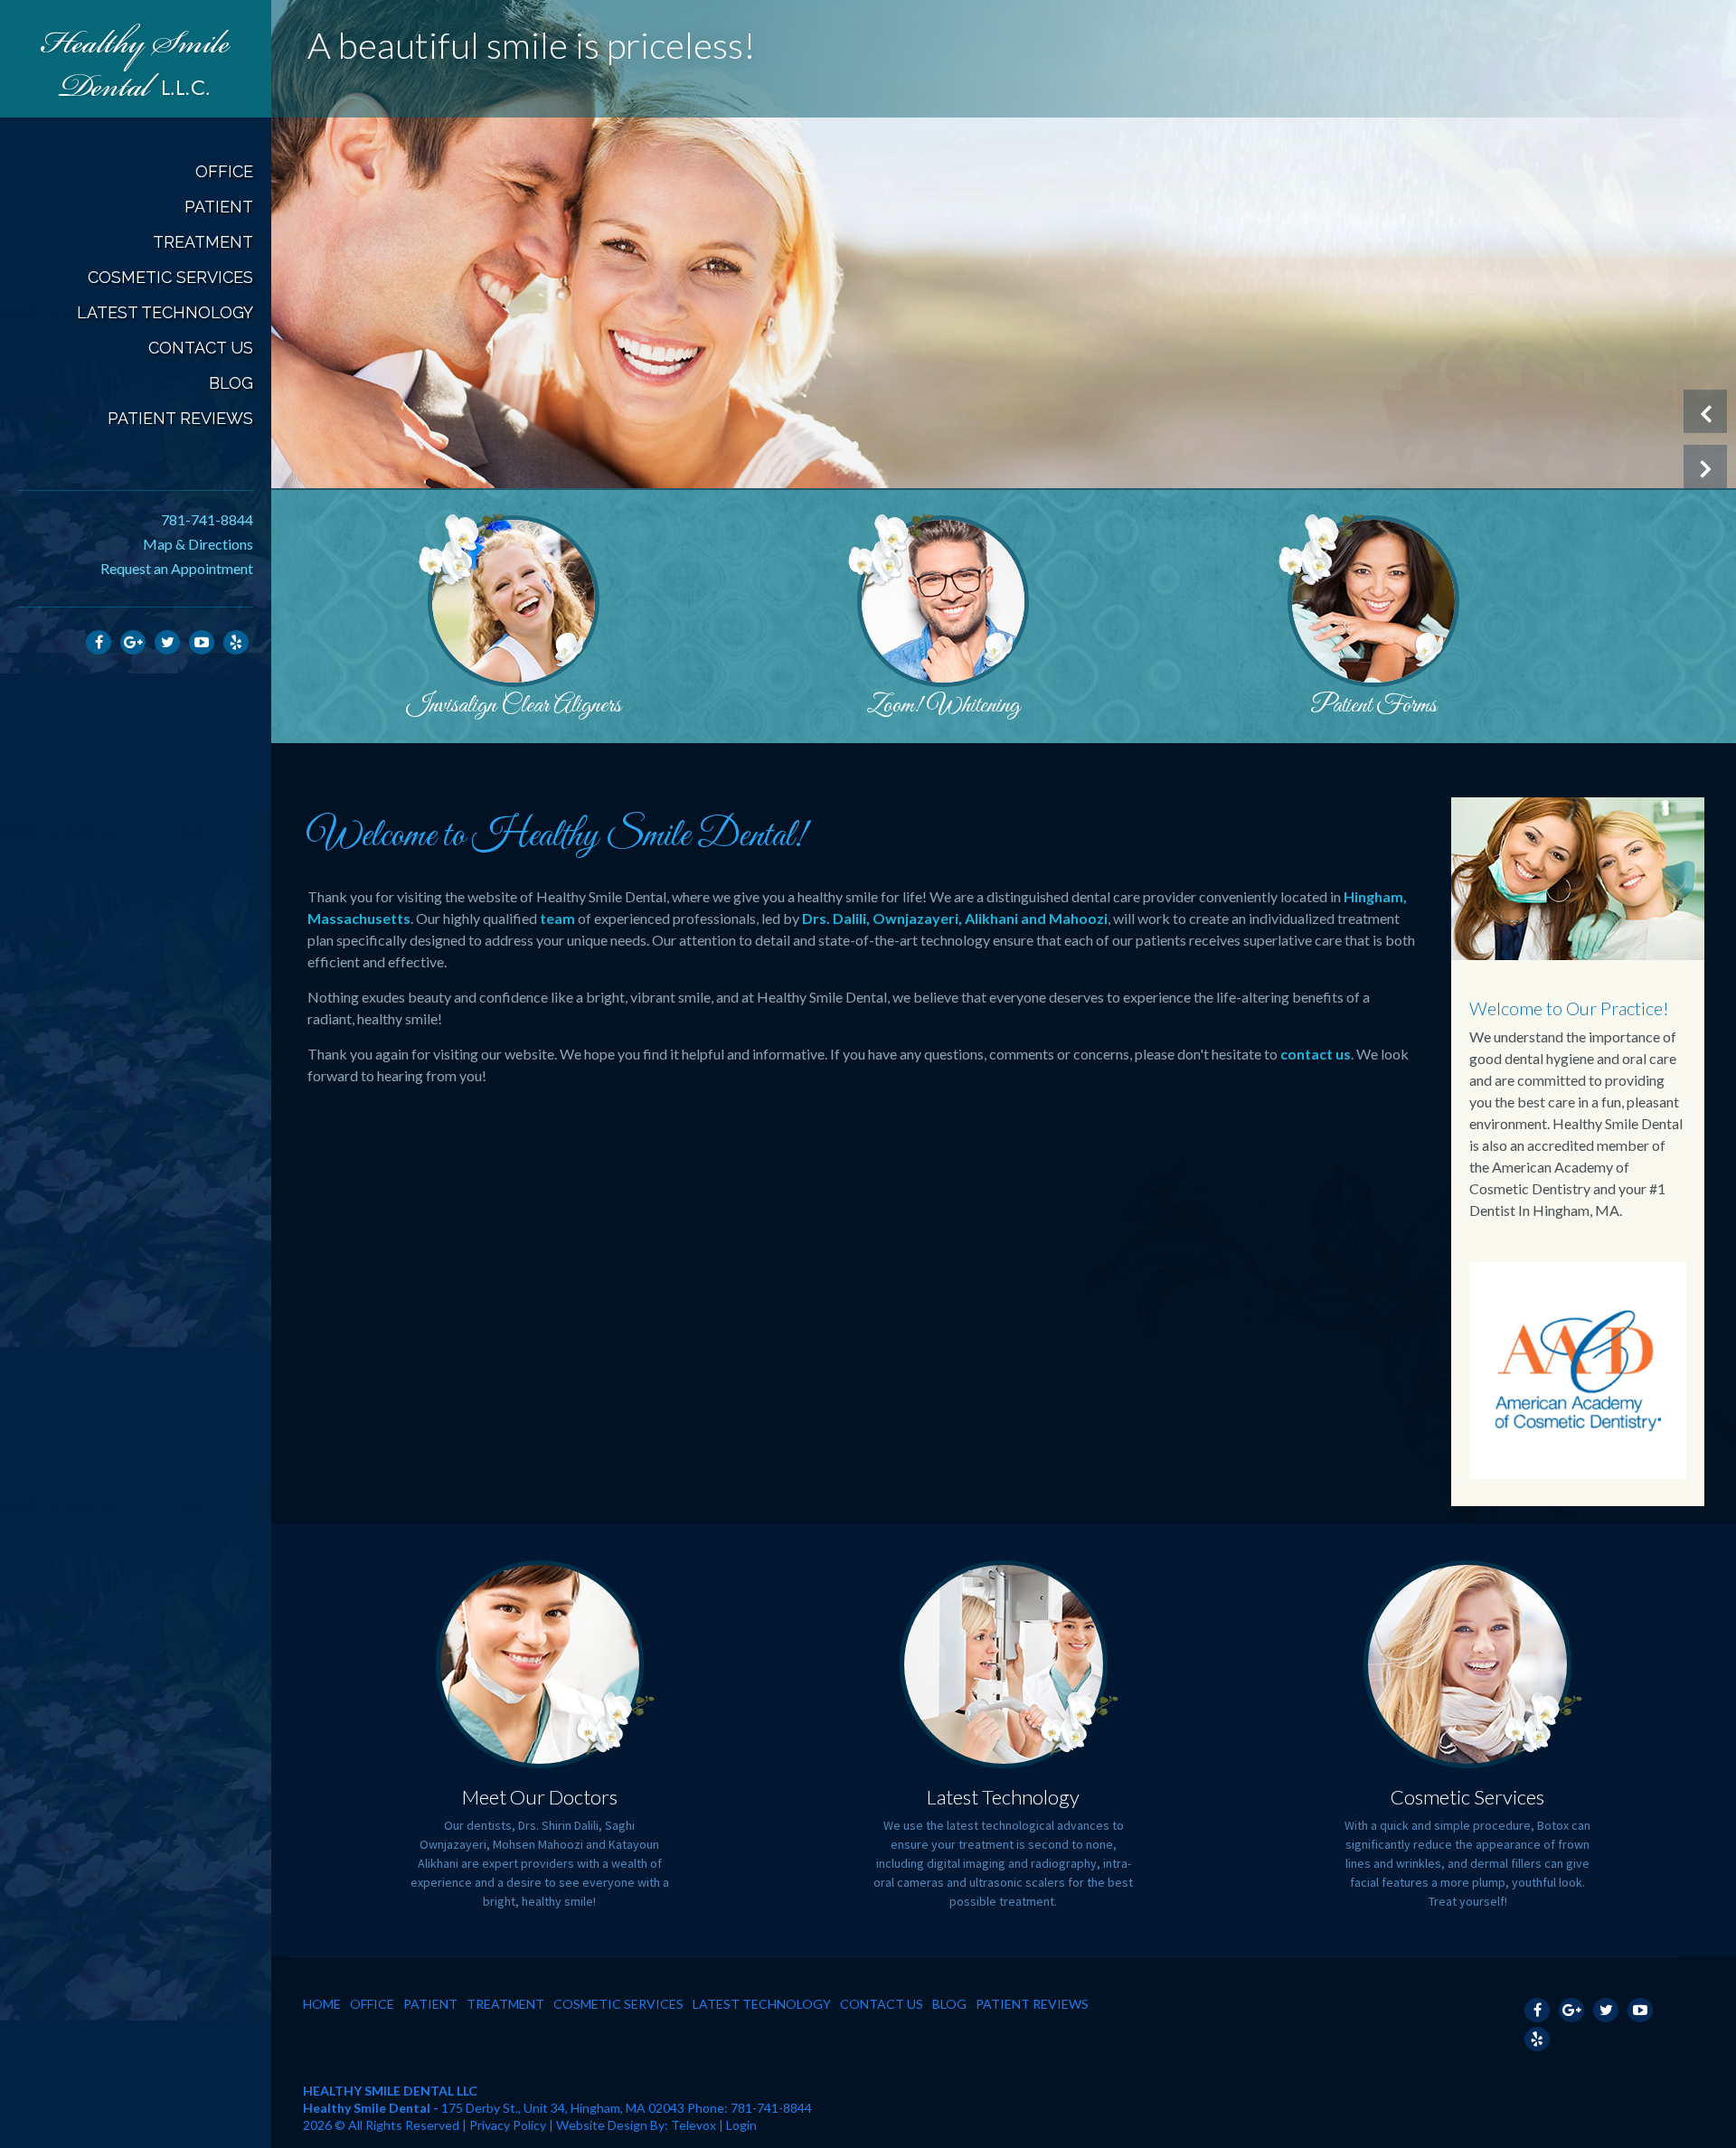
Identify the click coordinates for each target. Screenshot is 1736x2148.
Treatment (505, 2004)
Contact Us (882, 2004)
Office (372, 2004)
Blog (949, 2004)
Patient (430, 2004)
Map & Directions (198, 544)
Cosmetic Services (1467, 1797)
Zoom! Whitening (943, 706)
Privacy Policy (508, 2125)
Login (741, 2125)
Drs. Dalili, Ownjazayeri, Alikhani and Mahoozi (955, 918)
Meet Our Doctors (540, 1797)
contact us (1316, 1054)
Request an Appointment (177, 568)
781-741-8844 (207, 519)
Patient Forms (1373, 706)
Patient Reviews (1032, 2004)
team (557, 918)
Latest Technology (1003, 1797)
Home (322, 2004)
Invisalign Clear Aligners (514, 706)
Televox (693, 2125)
